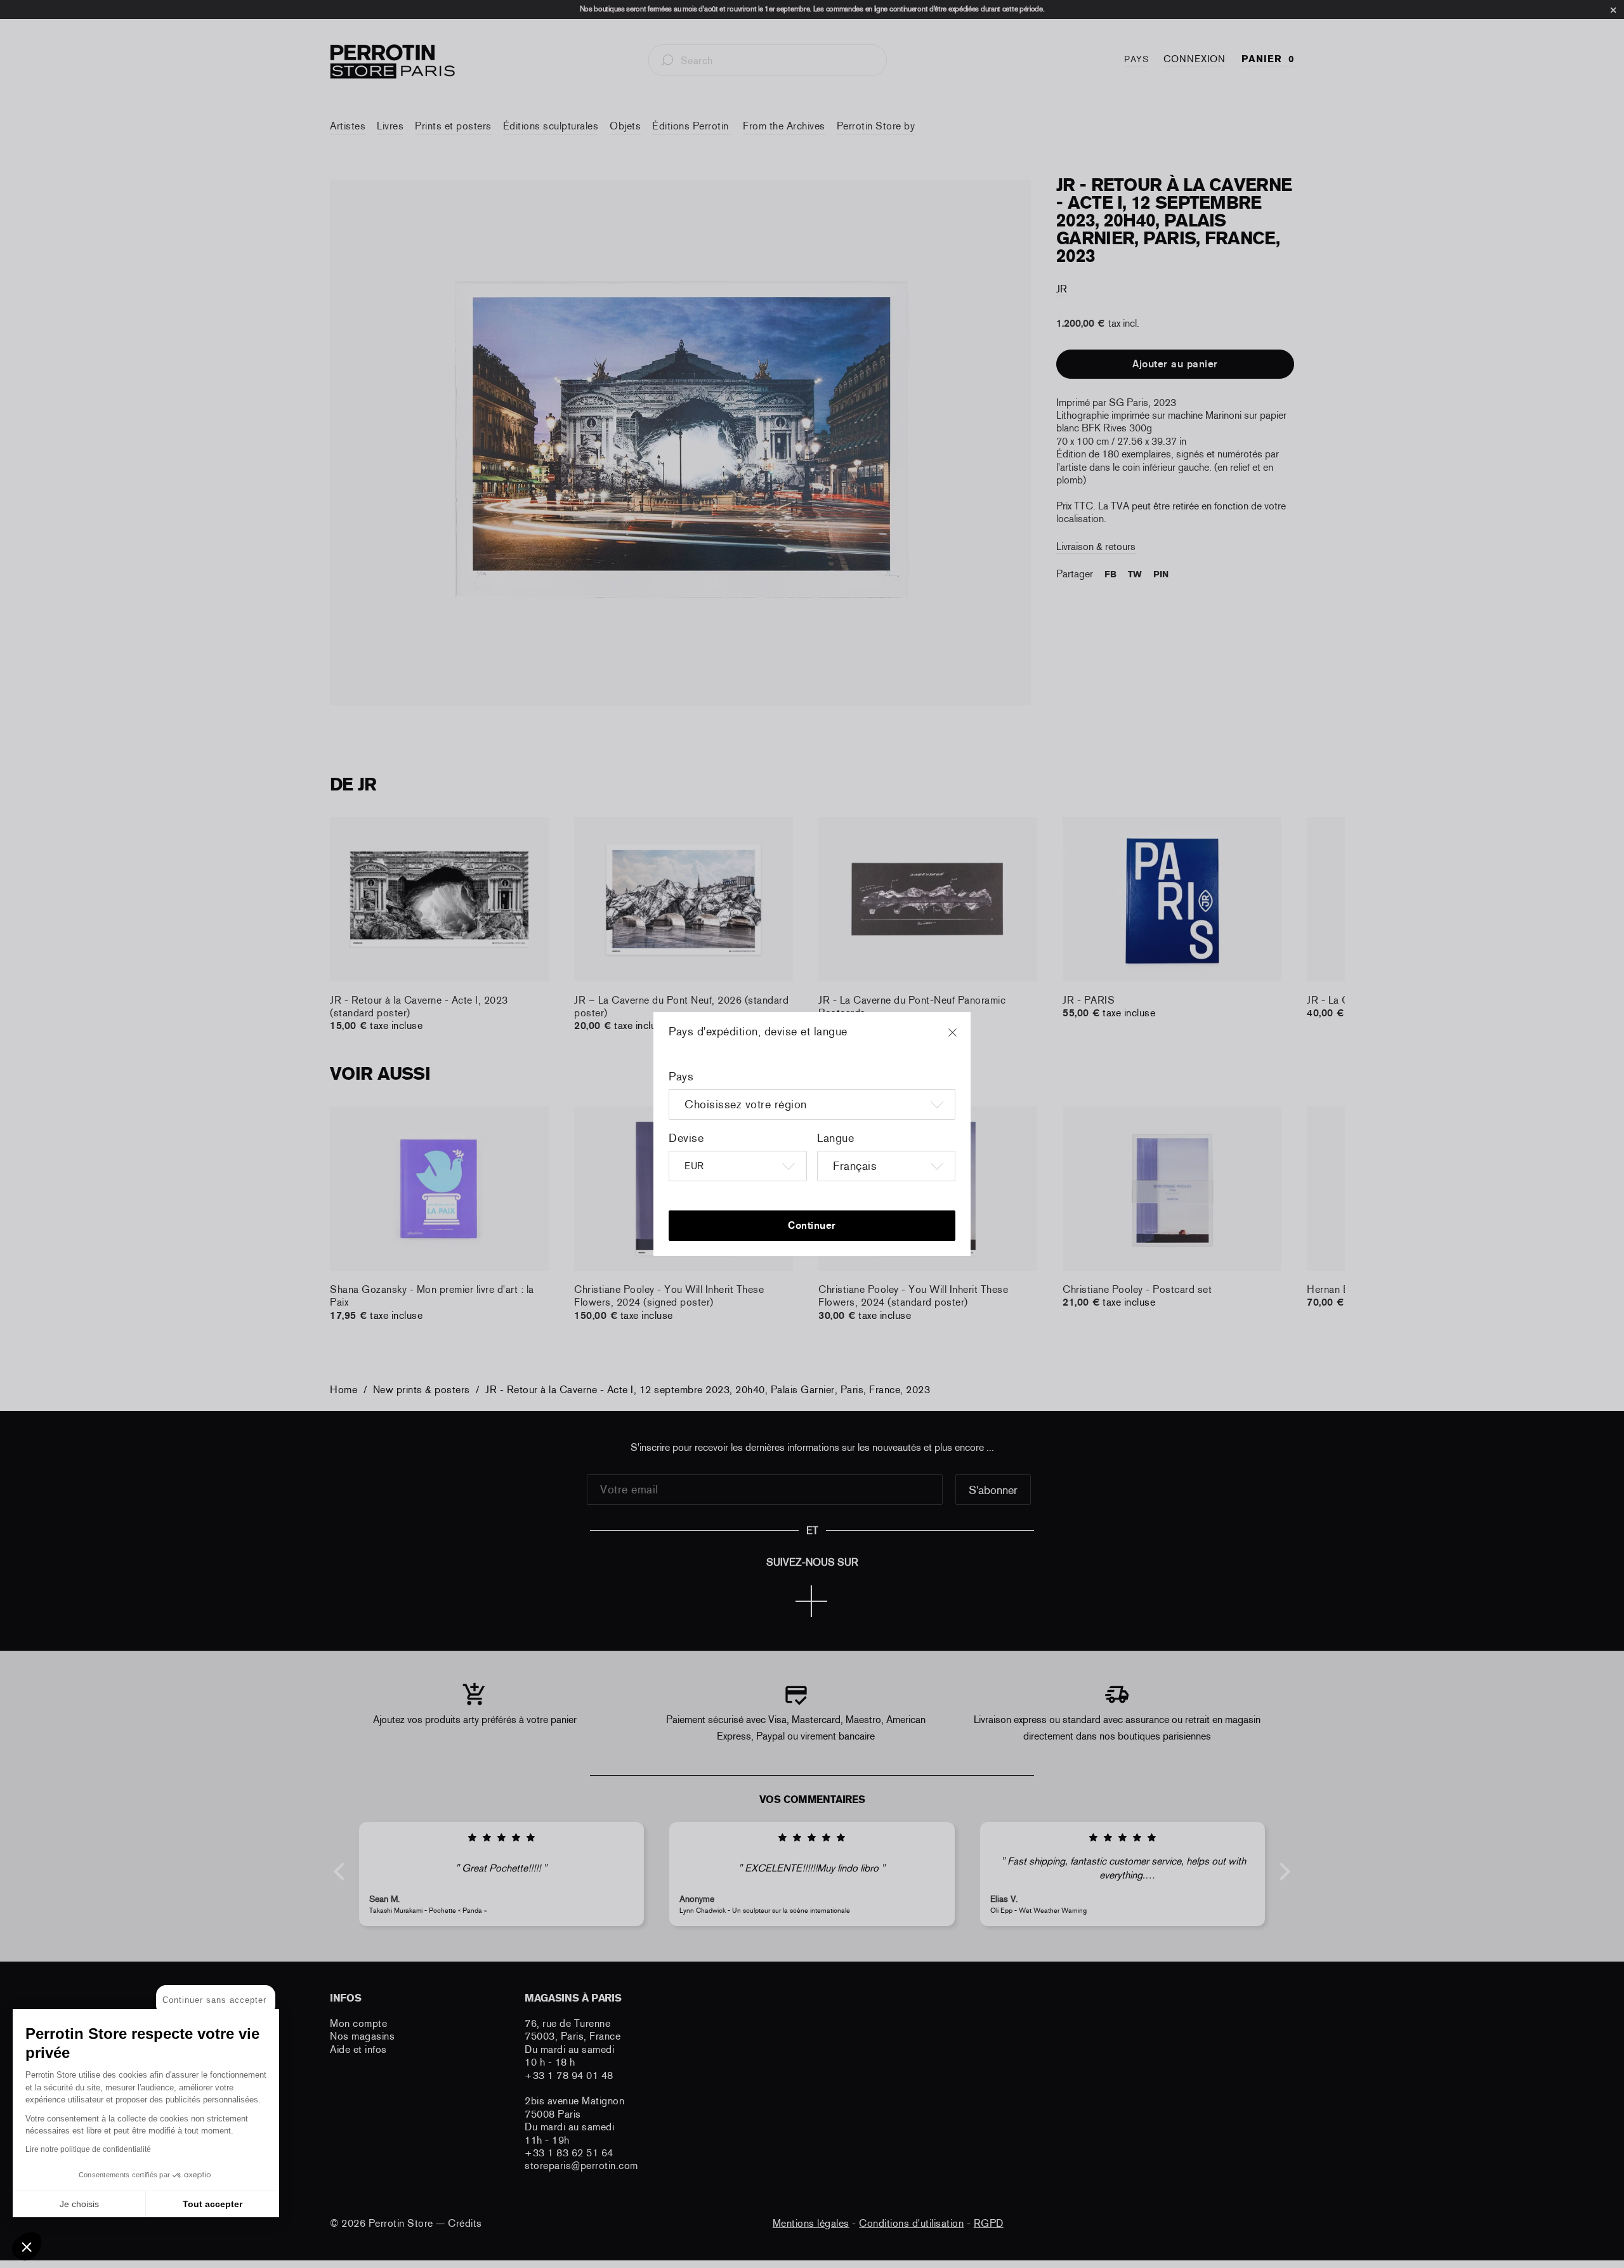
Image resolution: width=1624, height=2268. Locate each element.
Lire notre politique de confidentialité (88, 2149)
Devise (686, 1138)
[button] (27, 2246)
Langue (835, 1138)
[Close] (964, 1039)
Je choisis (79, 2204)
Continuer (812, 1225)
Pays (681, 1077)
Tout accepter (213, 2204)
